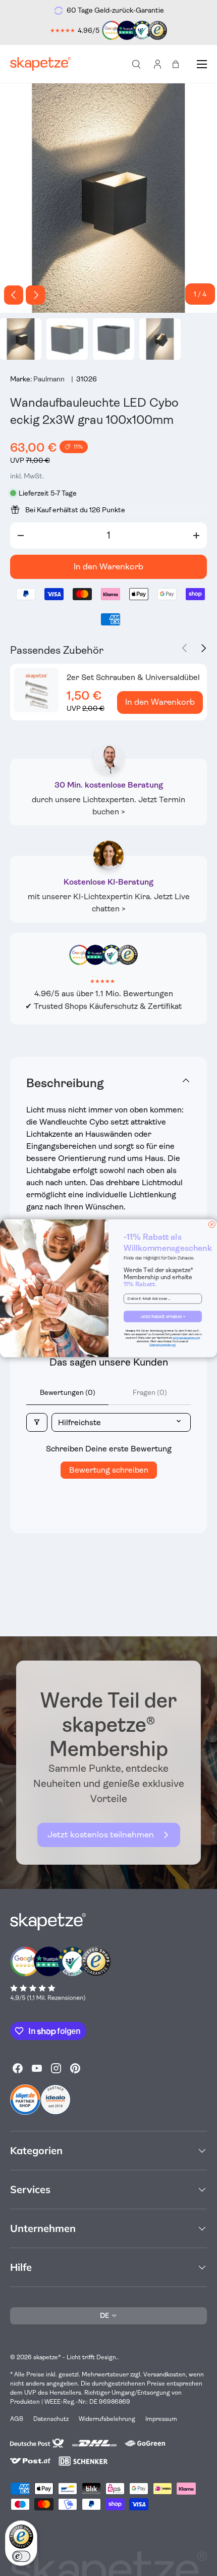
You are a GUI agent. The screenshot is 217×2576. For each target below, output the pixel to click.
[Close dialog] (212, 1224)
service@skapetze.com (186, 1338)
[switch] (21, 2556)
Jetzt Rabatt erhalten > (163, 1316)
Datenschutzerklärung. (163, 1345)
